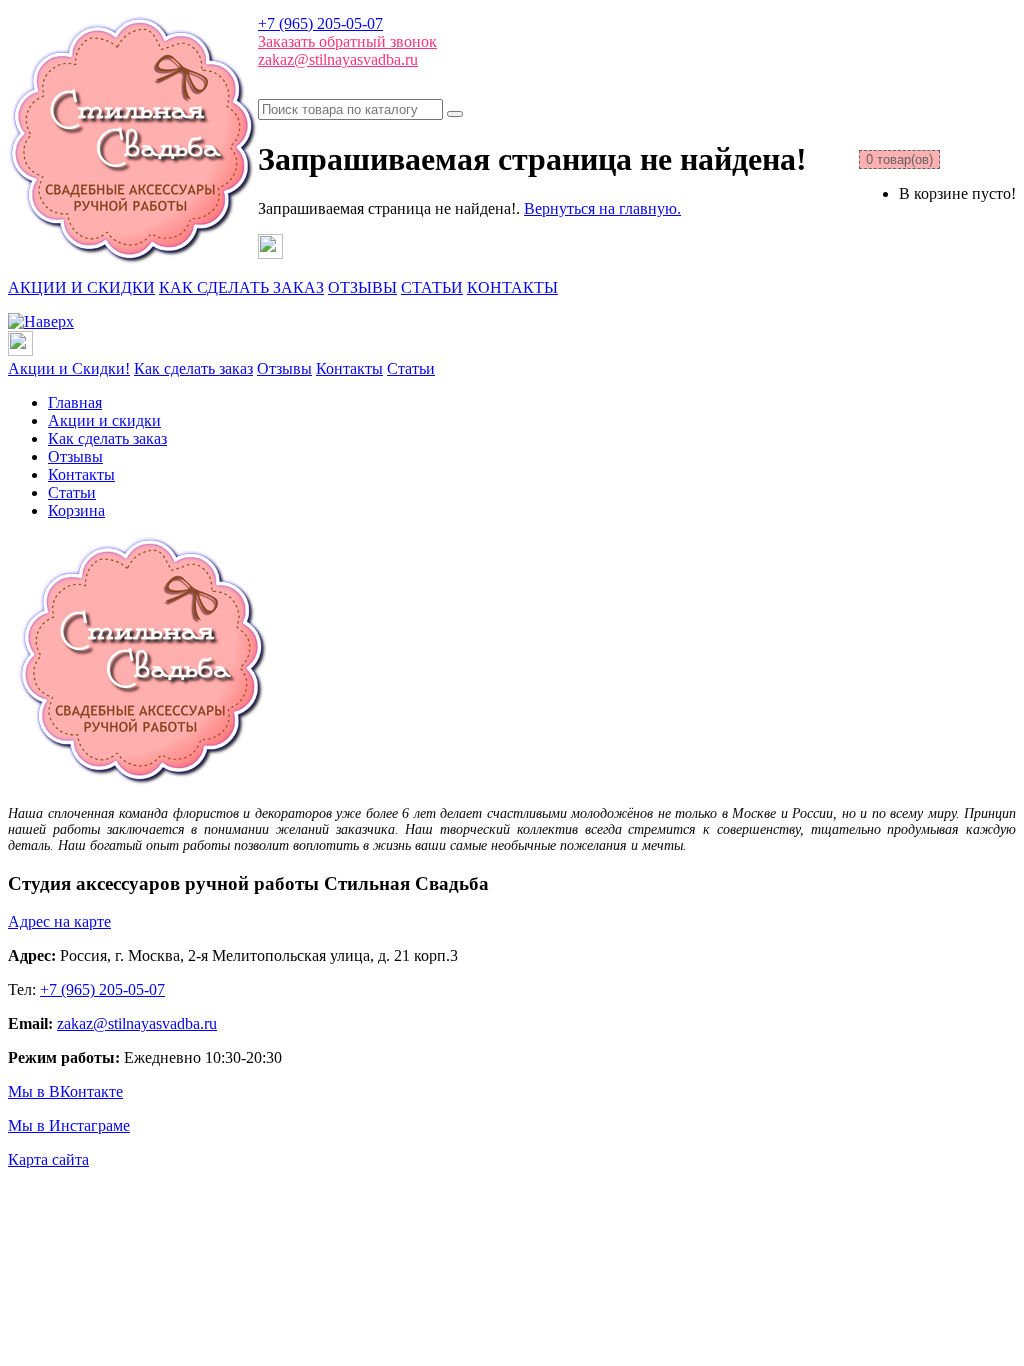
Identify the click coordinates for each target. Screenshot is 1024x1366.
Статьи (411, 368)
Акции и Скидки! (69, 368)
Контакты (349, 368)
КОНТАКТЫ (512, 287)
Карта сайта (48, 1159)
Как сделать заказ (193, 368)
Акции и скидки (104, 420)
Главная (75, 402)
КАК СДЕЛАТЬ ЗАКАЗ (241, 287)
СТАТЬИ (432, 287)
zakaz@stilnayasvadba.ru (338, 59)
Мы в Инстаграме (69, 1125)
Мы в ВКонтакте (65, 1091)
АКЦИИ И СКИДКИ (81, 287)
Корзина (76, 510)
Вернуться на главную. (602, 208)
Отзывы (284, 368)
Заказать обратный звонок (347, 41)
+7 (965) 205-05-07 (320, 23)
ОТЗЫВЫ (362, 287)
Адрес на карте (59, 921)
